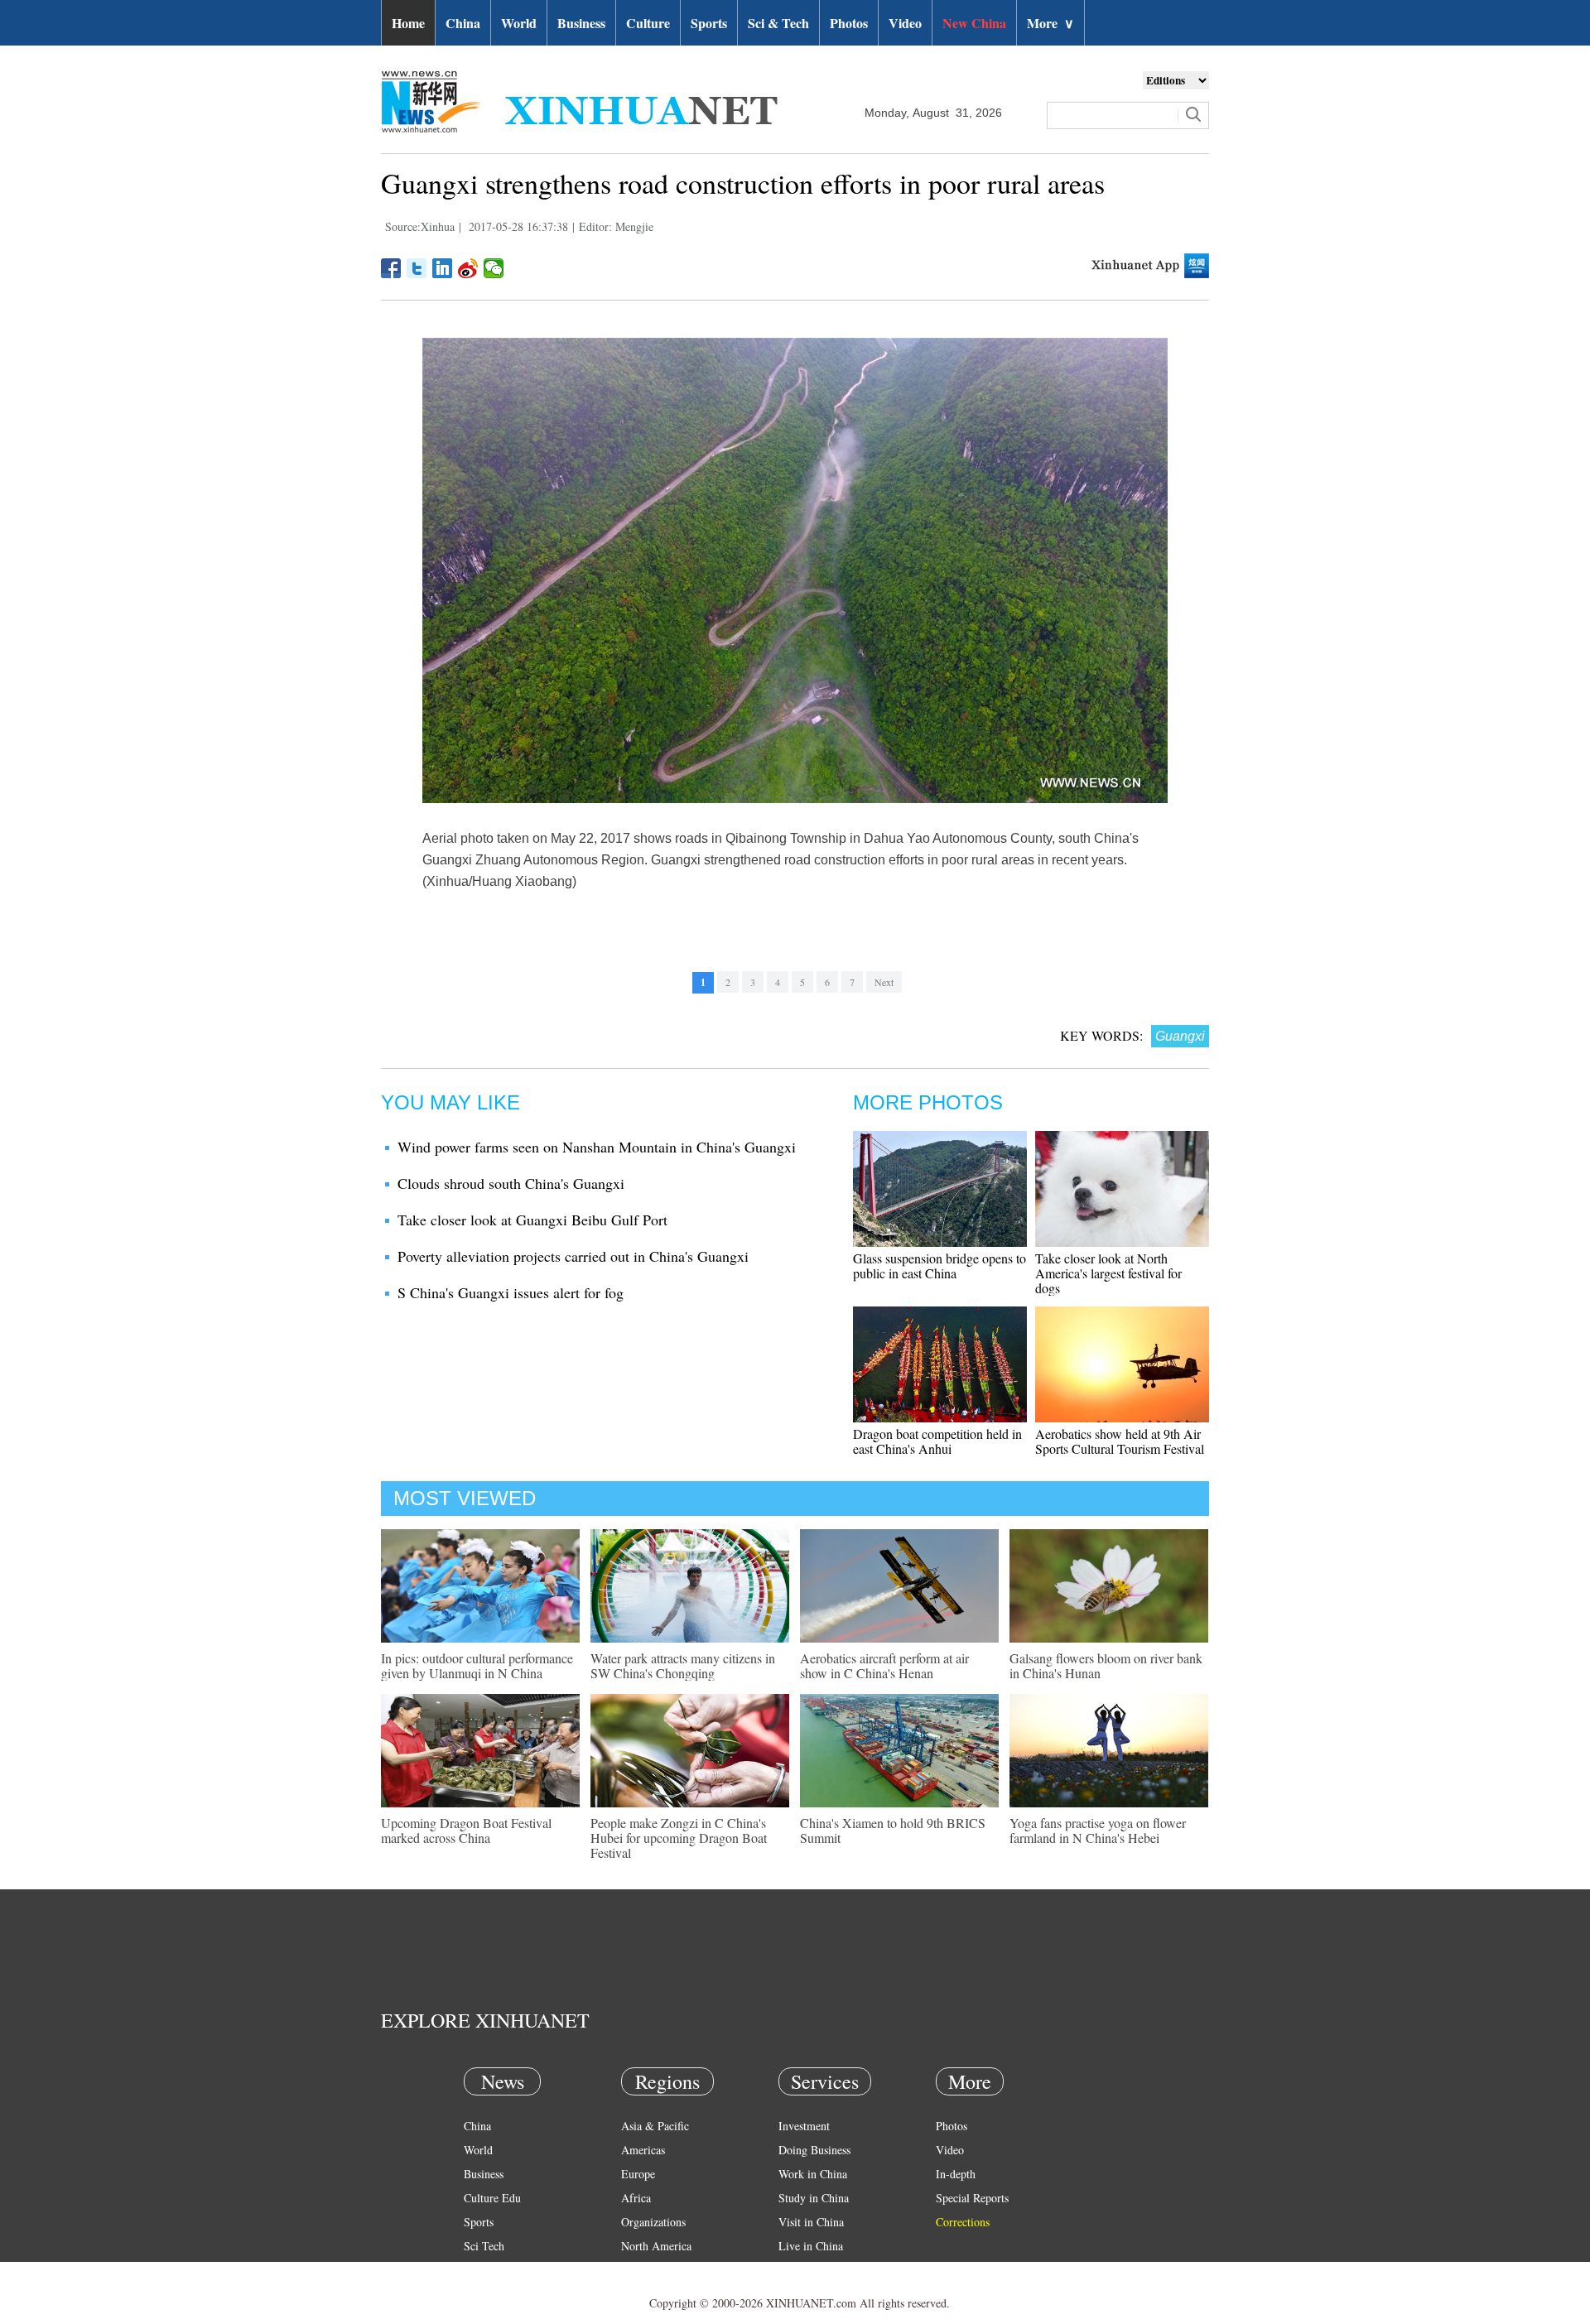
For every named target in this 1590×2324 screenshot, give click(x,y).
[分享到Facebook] (391, 268)
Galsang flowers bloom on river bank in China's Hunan (1106, 1665)
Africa (636, 2198)
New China (974, 23)
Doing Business (814, 2150)
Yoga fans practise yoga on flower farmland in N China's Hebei (1098, 1830)
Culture (648, 23)
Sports (709, 23)
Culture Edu (492, 2198)
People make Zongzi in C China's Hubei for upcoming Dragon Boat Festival (679, 1838)
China (463, 23)
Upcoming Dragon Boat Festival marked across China (466, 1830)
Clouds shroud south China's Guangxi (511, 1183)
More (1050, 23)
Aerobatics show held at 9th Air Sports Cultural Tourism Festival (1120, 1441)
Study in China (814, 2198)
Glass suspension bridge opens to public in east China (940, 1265)
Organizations (653, 2222)
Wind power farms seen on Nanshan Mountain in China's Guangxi (597, 1147)
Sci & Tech (778, 23)
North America (656, 2246)
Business (581, 23)
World (519, 23)
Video (905, 23)
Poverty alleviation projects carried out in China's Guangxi (573, 1256)
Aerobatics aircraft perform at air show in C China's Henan (884, 1665)
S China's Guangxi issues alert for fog (511, 1292)
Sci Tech (484, 2246)
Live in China (811, 2246)
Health (479, 2270)
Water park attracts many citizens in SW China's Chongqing (683, 1665)
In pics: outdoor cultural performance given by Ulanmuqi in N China (477, 1665)
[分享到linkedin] (443, 268)
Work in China (813, 2174)
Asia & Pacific (655, 2126)
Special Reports (972, 2198)
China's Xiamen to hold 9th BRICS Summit (893, 1830)
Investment (804, 2126)
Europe (638, 2174)
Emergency (805, 2270)
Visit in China (811, 2222)
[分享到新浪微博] (468, 268)
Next (884, 982)
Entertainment (497, 2294)
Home (408, 23)
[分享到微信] (494, 268)
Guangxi (1180, 1036)
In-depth (956, 2174)
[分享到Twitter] (417, 268)
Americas (643, 2150)
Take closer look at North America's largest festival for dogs (1108, 1273)
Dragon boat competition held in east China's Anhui (937, 1441)
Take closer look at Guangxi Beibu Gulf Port (532, 1220)
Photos (849, 23)
